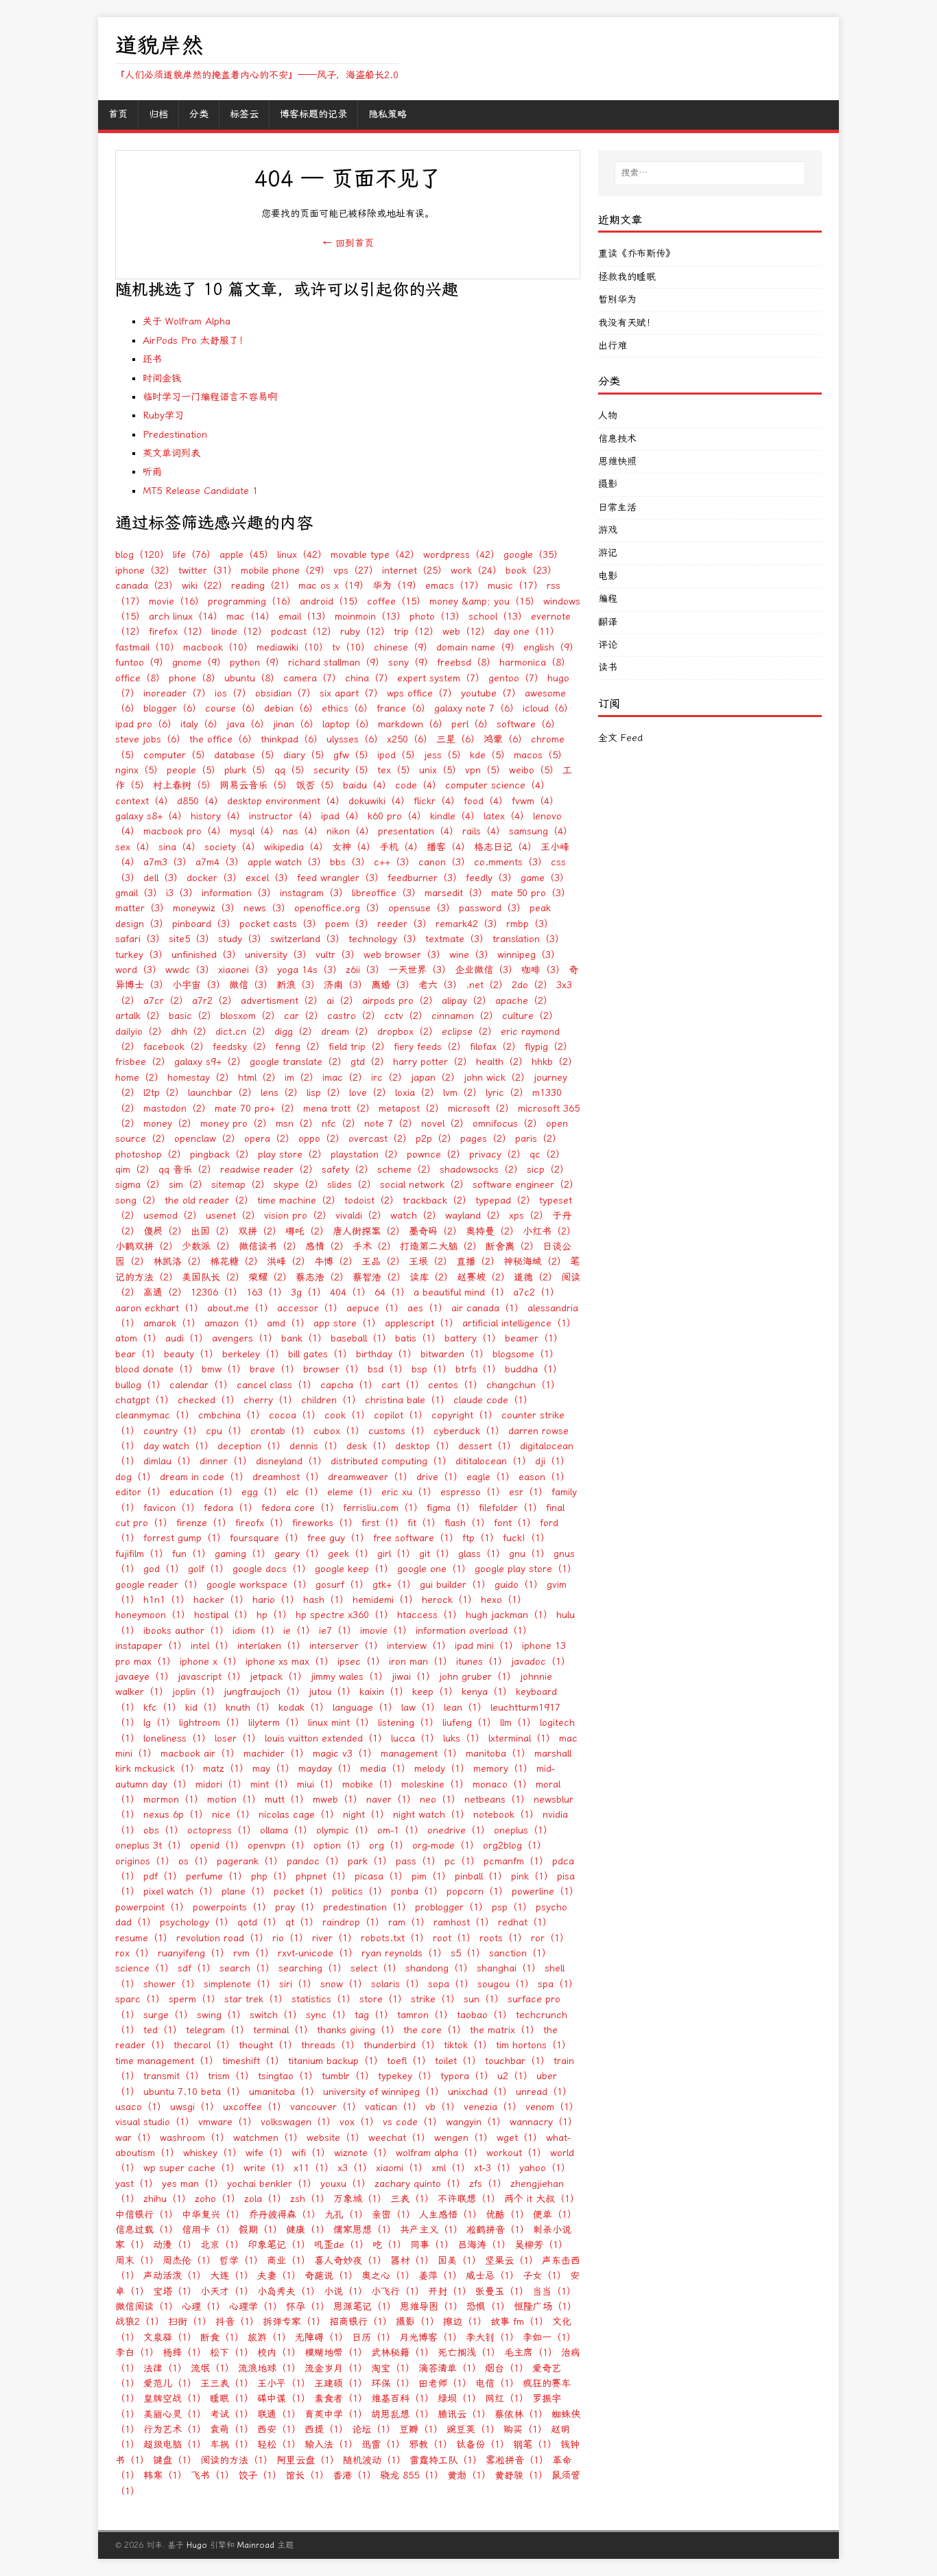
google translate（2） (298, 1062)
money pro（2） (236, 1124)
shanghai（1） (509, 1968)
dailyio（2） (141, 1032)
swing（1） (222, 2015)
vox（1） (359, 2122)
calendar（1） (201, 1385)
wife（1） (267, 2153)
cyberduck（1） (469, 1431)
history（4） (218, 816)
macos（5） (541, 755)
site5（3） (192, 939)
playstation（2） (367, 1155)
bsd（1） (388, 1369)
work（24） (476, 571)
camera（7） (312, 678)
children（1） (331, 1400)
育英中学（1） (336, 2414)
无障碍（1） (322, 2338)
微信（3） (251, 985)
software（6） (529, 724)
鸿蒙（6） (506, 739)
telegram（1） (218, 2030)
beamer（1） (534, 1338)
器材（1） (412, 2261)
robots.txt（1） (395, 1938)
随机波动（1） (375, 2460)
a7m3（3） (168, 862)
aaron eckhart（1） (159, 1308)
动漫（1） (175, 2245)
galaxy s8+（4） (151, 816)
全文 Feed (620, 738)
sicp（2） (548, 1170)
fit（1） (424, 1523)
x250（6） (410, 739)
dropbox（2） (408, 1032)
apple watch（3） (287, 862)
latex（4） (507, 816)
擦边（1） (465, 2322)
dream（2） (347, 1032)
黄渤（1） (469, 2475)
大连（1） (232, 2276)
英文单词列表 (171, 453)
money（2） (170, 1124)
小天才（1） (227, 2292)
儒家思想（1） (365, 2230)
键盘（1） (175, 2460)
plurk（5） (248, 770)
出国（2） (213, 1231)
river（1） (335, 1938)
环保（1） (393, 2384)
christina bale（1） (407, 1400)
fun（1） (192, 1554)
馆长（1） (307, 2475)
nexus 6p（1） (176, 1815)
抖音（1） (237, 2322)
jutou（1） (332, 1692)
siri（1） (298, 1984)
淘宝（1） (393, 2368)
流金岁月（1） (336, 2368)
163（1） (267, 1292)
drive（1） (440, 1477)
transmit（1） (174, 2076)
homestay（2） (201, 1078)
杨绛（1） (185, 2353)
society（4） (233, 847)
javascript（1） (212, 1677)
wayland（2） (475, 1216)
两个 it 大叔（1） (542, 2199)
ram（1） (409, 1922)
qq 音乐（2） (188, 1170)
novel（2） (445, 1124)
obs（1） (164, 1830)
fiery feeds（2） (430, 1047)
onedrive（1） (459, 1830)
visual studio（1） (155, 2122)
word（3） (139, 970)
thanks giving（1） (358, 2030)
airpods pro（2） (400, 1001)
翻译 (608, 622)
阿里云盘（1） (308, 2460)
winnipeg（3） (529, 955)
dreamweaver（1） (370, 1477)
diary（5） (307, 755)
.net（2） (487, 985)
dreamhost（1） (288, 1477)
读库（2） (431, 1277)
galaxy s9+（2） (210, 1062)
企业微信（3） (486, 970)
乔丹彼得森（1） (285, 2215)
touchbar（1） (518, 2061)
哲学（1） (241, 2261)
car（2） (304, 1016)
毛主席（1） (531, 2353)
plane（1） (246, 1892)
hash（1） (326, 1600)
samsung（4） (541, 831)
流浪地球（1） (270, 2368)
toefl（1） (409, 2061)
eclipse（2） (470, 1032)
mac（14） (251, 617)
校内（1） (279, 2353)
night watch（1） (431, 1815)
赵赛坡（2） (484, 1277)
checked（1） (209, 1400)
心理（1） (204, 2307)
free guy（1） (339, 1538)
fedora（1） (231, 1508)
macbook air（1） (200, 1754)
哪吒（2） (307, 1231)
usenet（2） (233, 1216)
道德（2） (536, 1277)
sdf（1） (197, 1968)
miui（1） (318, 1784)
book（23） (531, 571)
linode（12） (239, 632)
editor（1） (141, 1492)
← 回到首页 (348, 243)
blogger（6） (173, 709)
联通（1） (279, 2414)
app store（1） (347, 1323)
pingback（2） (222, 1155)
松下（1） (232, 2353)
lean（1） (465, 1708)
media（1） (386, 1769)
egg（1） (262, 1492)
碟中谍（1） (284, 2399)
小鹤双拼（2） (147, 1246)
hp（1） (274, 1615)
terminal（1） (283, 2030)
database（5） (247, 755)
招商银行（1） (361, 2322)
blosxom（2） (250, 1016)
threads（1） (331, 2045)
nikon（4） (351, 831)
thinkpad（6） (292, 739)
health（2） (502, 1062)
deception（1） (252, 1446)
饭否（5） (318, 785)
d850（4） (200, 801)
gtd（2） (370, 1062)
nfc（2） (341, 1124)
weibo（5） (534, 770)
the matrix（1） (505, 2030)
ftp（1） (481, 1538)
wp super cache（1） (192, 2168)
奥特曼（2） (493, 1231)
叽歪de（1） (342, 2245)
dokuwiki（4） (379, 801)
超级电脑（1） (175, 2445)
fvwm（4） (535, 801)
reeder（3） (405, 924)
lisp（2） (326, 1093)
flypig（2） (549, 1047)
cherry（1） (271, 1400)
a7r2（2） (215, 1001)
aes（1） (428, 1308)
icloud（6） (548, 709)
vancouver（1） (326, 2107)
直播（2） (478, 1262)
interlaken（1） (272, 1646)
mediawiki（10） (293, 647)
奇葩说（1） (331, 2276)
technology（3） (385, 939)
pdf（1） (163, 1876)
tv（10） (351, 647)
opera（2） (270, 1139)
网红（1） (507, 2399)
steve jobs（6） (151, 739)
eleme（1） (353, 1492)
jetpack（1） (278, 1677)
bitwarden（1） (455, 1354)
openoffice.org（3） (340, 908)
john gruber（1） (478, 1677)
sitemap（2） (241, 1185)
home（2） (140, 1078)
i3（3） (182, 893)
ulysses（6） (355, 739)
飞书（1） (213, 2475)
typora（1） (467, 2076)
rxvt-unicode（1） (318, 1953)
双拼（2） (260, 1231)
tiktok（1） (468, 2045)
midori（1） (221, 1784)
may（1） (274, 1769)
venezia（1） (493, 2107)
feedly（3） (491, 878)
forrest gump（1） (185, 1538)
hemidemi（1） (386, 1600)
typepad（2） (506, 1201)
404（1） (351, 1292)
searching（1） (313, 1968)
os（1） (196, 1861)
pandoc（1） (316, 1861)
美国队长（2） (213, 1277)
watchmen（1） (268, 2138)
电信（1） (497, 2384)
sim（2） (188, 1185)
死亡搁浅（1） (469, 2353)
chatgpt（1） (145, 1400)
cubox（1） (339, 1431)
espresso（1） (473, 1492)
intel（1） (212, 1646)
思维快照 (617, 461)
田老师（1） (445, 2384)
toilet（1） (458, 2061)
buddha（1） (534, 1369)
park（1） (370, 1861)
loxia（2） (417, 1093)
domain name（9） (478, 647)
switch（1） (276, 2015)
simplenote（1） (240, 1984)
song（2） (138, 1201)
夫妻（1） (279, 2276)
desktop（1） (425, 1446)
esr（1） (529, 1492)
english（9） (551, 647)
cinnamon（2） (465, 1016)
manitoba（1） (498, 1754)
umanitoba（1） (284, 2092)
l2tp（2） (164, 1093)
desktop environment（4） (286, 801)
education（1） (204, 1492)
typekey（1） (407, 2076)
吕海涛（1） (484, 2245)
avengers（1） (245, 1338)
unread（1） (544, 2092)
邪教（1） (431, 2445)
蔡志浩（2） (322, 1277)
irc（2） (389, 1078)
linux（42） (302, 555)
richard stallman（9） (336, 663)
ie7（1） (338, 1631)
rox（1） (135, 1953)
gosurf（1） (342, 1585)
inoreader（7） (177, 693)
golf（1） (209, 1569)
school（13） (498, 617)
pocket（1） (301, 1892)
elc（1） (305, 1492)
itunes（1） (482, 1662)
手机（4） (401, 847)
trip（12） (416, 632)
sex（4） (135, 847)
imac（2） (345, 1078)
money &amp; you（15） (485, 601)
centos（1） (455, 1385)
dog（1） (136, 1477)
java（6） (248, 724)
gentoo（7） (516, 678)
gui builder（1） (455, 1585)
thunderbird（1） (402, 2045)
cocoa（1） (295, 1415)
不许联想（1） (469, 2199)
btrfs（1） (478, 1369)
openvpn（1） (279, 1846)
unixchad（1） (480, 2092)
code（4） (418, 785)
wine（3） (472, 955)
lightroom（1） (212, 1723)
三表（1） (412, 2199)
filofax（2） (496, 1047)
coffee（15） (396, 601)
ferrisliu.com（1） (383, 1508)
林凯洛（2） (180, 1262)
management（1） (422, 1754)
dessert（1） (487, 1446)
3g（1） (309, 1292)
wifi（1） (311, 2153)
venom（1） (552, 2107)
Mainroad (256, 2545)
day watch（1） (179, 1446)
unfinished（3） (206, 955)
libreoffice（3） (387, 893)
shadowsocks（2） (482, 1170)
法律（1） (165, 2368)
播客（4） (449, 847)
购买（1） (525, 2429)
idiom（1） (256, 1631)
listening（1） (408, 1723)
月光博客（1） (431, 2338)
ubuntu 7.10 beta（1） (194, 2092)
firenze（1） (204, 1523)
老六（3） (440, 985)
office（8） (140, 678)
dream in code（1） (204, 1477)
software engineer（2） (526, 1185)
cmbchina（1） (232, 1415)
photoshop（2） (151, 1155)
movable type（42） (375, 555)
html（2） (260, 1078)
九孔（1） (346, 2215)
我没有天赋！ (627, 323)
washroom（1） (195, 2138)
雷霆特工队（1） (446, 2460)
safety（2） (348, 1170)
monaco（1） (502, 1784)
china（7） (369, 678)
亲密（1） (394, 2215)
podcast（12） (304, 632)
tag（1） (374, 2015)
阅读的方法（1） (237, 2460)
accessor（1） (310, 1308)
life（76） (194, 555)
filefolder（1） (511, 1508)
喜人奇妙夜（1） (351, 2261)
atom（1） (139, 1338)
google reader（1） (159, 1585)
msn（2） (297, 1124)
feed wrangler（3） (341, 878)
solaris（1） (398, 1984)
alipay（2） (467, 1001)
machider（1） (276, 1754)
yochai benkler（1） (272, 2184)
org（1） (389, 1846)
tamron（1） (425, 2015)
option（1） (340, 1846)
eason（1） (544, 1477)
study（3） (242, 939)
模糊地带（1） (336, 2353)
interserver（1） (346, 1646)
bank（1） (304, 1338)
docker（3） (214, 878)
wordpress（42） (462, 555)
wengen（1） (464, 2138)
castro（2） (354, 1016)
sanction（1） (520, 1953)
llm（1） (518, 1723)
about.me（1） (240, 1308)
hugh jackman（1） (509, 1615)
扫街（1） (190, 2322)
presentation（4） (418, 831)
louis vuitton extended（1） (326, 1738)
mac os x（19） (334, 586)
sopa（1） (451, 1984)
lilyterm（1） (276, 1723)
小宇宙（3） (199, 985)
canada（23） (147, 586)
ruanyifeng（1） (194, 1953)
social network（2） (425, 1185)
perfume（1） (217, 1876)
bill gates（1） (320, 1354)
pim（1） (431, 1876)
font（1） (515, 1523)
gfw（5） (354, 755)
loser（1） (238, 1738)
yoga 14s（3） (310, 970)
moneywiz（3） (206, 908)
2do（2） (532, 985)
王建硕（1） (341, 2384)
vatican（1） (393, 2107)
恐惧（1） (488, 2307)
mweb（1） (338, 1800)
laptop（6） (348, 724)
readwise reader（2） (269, 1170)
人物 (608, 415)
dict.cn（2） (243, 1032)
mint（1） (272, 1784)
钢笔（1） (535, 2445)
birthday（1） (387, 1354)
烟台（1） (507, 2368)
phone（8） (195, 678)
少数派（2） (209, 1246)
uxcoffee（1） (255, 2107)
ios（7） (233, 693)
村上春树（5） (185, 785)
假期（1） (261, 2230)
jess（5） (445, 755)
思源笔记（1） (365, 2307)
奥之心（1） (388, 2276)
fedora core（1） (300, 1508)
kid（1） (204, 1708)
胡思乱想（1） (403, 2414)
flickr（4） (437, 801)
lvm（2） (463, 1093)
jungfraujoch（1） (264, 1692)
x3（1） (355, 2168)
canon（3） (444, 862)
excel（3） (270, 878)
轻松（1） (279, 2445)
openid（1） (217, 1846)
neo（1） (440, 1800)
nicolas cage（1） (299, 1815)
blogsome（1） (526, 1354)
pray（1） (297, 1907)
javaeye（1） (145, 1677)
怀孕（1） (308, 2307)
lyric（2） (507, 1093)
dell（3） (163, 878)
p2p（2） (436, 1139)
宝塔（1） (175, 2292)
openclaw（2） (207, 1139)
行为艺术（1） (175, 2429)
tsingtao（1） (288, 2076)
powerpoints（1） (232, 1907)
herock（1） (450, 1600)
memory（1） (503, 1769)
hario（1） (276, 1600)
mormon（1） (174, 1800)
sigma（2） (140, 1185)
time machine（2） (299, 1201)
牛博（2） (336, 1262)
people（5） (194, 770)
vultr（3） (338, 955)
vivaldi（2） (361, 1216)
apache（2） (524, 1001)
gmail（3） (139, 893)
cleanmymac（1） (155, 1415)
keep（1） (435, 1692)
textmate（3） (457, 939)
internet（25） (415, 571)
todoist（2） (372, 1201)
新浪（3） (298, 985)
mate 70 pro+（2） (257, 1109)
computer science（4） (498, 785)
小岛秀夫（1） (289, 2292)
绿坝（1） (460, 2399)
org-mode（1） (446, 1846)
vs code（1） (413, 2122)
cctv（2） (406, 1016)
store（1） (383, 1999)
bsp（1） (432, 1369)
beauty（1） (191, 1354)
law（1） (421, 1708)
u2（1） (515, 2076)
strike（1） (436, 1999)
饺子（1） (260, 2475)
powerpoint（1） (152, 1907)
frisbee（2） (143, 1062)
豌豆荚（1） (473, 2429)
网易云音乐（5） (256, 785)
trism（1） (231, 2076)
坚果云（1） (512, 2261)
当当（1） (554, 2292)
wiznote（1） (363, 2153)
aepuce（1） (375, 1308)
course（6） (233, 709)
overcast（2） (380, 1139)
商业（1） (289, 2261)
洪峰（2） (289, 1262)
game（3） (545, 878)
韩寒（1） (165, 2475)
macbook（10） (218, 647)
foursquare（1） (267, 1538)
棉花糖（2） (237, 1262)
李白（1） (137, 2353)
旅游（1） (270, 2338)
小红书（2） (549, 1231)
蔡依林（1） (521, 2414)
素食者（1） (341, 2399)
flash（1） (467, 1523)
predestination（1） (367, 1907)
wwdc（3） (190, 970)
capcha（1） (349, 1385)
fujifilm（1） (142, 1554)
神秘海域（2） (535, 1262)
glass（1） (482, 1554)
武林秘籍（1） (403, 2353)
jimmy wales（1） (349, 1677)
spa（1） (558, 1984)
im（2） (302, 1078)
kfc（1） (163, 1708)
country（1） (173, 1431)
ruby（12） (365, 632)
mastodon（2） (177, 1109)
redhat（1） (525, 1922)
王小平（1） (284, 2384)
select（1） (376, 1968)
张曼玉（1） (502, 2292)
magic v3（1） (345, 1754)
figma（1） (451, 1508)
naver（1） (391, 1800)
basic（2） (193, 1016)
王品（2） (383, 1262)
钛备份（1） (483, 2445)
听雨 (152, 472)
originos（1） (145, 1861)
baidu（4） (367, 785)
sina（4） (180, 847)
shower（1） (172, 1984)
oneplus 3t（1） (151, 1846)
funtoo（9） (142, 663)
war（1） (136, 2138)
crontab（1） (280, 1431)
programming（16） (252, 601)
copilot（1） (401, 1415)
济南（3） (346, 985)
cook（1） (347, 1415)
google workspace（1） (259, 1585)
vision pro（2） (298, 1216)
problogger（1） (452, 1907)
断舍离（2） (512, 1246)
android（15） (332, 601)
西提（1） (327, 2429)
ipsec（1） (361, 1662)
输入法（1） (331, 2445)
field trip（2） (359, 1047)
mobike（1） (370, 1784)
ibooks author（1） (186, 1631)
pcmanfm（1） (516, 1861)
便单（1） (555, 2215)
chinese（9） (403, 647)
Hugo (197, 2545)
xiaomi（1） (402, 2168)
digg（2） (296, 1032)
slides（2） (352, 1185)
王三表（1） (227, 2384)
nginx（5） (139, 770)
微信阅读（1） (147, 2307)
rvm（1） (254, 1953)
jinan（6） (296, 724)
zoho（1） (218, 2199)
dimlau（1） (170, 1461)
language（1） (365, 1708)
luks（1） (464, 1738)
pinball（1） (481, 1876)
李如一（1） (549, 2338)
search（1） (247, 1968)
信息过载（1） (147, 2230)
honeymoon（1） (153, 1615)
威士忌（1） (493, 2276)
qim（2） (135, 1170)
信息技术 (617, 439)
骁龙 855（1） (412, 2475)
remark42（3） (469, 924)
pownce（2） (436, 1155)
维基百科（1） (403, 2399)
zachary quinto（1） (420, 2184)
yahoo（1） (545, 2168)
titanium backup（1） (336, 2061)
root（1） (454, 1938)
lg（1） (159, 1723)
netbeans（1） (497, 1800)
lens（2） (282, 1093)
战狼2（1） (140, 2322)
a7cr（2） (166, 1001)
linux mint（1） (341, 1723)
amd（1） (288, 1323)
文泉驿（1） (170, 2338)
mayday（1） (328, 1769)
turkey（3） (142, 955)
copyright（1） (465, 1415)
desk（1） (369, 1446)
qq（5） (292, 770)
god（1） (164, 1569)
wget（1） (520, 2138)
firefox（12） (178, 632)
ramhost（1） (464, 1922)
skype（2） (299, 1185)
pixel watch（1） (181, 1892)
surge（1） (168, 2015)
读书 (608, 667)
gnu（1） (530, 1554)
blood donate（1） (157, 1369)
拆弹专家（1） (294, 2322)
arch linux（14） (186, 617)
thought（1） (268, 2045)
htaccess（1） (430, 1615)
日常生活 (617, 507)
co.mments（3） (511, 862)
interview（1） (419, 1646)
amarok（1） (172, 1323)
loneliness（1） (177, 1738)
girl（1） (396, 1554)
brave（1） (275, 1369)
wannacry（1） (544, 2122)
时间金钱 (162, 378)
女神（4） (354, 847)
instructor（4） (283, 816)
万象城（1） (360, 2199)
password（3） (493, 908)
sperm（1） (195, 1999)
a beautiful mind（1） (462, 1292)
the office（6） (223, 739)
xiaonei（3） (246, 970)
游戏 (608, 530)
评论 (608, 645)
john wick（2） (497, 1078)
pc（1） (462, 1861)
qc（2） (547, 1155)
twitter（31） (208, 571)
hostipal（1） (224, 1615)
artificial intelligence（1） (519, 1323)
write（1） (267, 2168)
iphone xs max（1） (290, 1662)
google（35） (533, 555)
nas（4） (303, 831)
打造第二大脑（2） (441, 1246)
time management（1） (167, 2061)
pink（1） (532, 1876)
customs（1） (399, 1431)
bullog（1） (141, 1385)
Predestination (175, 435)
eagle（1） (491, 1477)
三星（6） (458, 739)
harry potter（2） (433, 1062)
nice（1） (234, 1815)
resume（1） (144, 1938)
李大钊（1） (493, 2338)
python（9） (257, 663)
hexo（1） (504, 1600)
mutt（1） (287, 1800)
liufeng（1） (470, 1723)
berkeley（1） (253, 1354)
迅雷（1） (383, 2445)
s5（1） (468, 1953)
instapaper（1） (151, 1646)
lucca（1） (415, 1738)
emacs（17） (455, 586)
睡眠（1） (232, 2399)
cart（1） (403, 1385)
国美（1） (460, 2261)
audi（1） (187, 1338)
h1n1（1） (167, 1600)
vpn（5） (485, 770)
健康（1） (308, 2230)
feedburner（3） (425, 878)
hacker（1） (221, 1600)
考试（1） (232, 2414)
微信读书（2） (270, 1246)
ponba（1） (417, 1892)
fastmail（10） (147, 647)
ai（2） (343, 1001)
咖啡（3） (543, 970)
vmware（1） (228, 2122)
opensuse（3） (422, 908)
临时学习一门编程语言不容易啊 (210, 397)
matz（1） (226, 1769)
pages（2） (486, 1139)
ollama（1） (286, 1830)
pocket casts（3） (281, 924)
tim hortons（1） (534, 2045)
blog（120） (142, 555)
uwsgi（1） (195, 2107)
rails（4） (484, 831)
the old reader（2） (209, 1201)
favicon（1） (172, 1508)
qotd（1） (260, 1922)
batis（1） (418, 1338)
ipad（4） (343, 816)
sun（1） (484, 1999)
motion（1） (234, 1800)
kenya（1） (487, 1692)
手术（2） (375, 1246)
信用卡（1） (209, 2230)
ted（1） (163, 2030)
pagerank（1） (250, 1861)
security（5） (344, 770)
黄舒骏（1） (521, 2475)
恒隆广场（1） (545, 2307)
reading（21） (263, 586)
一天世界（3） (420, 970)
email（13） (305, 617)
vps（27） (356, 571)
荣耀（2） (270, 1277)
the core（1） (435, 2030)
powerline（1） (545, 1892)
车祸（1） (232, 2445)
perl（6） (472, 724)
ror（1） (550, 1938)
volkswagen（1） (298, 2122)
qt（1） (302, 1922)
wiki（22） (205, 586)
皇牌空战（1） (175, 2399)
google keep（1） (354, 1569)
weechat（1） (400, 2138)
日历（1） (374, 2338)
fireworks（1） (325, 1523)
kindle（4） (455, 816)
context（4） (144, 801)
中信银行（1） (147, 2215)
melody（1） (442, 1769)
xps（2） (529, 1216)
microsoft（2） (481, 1109)
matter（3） (142, 908)
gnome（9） (199, 663)
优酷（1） (508, 2215)
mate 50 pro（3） (531, 893)
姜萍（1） (440, 2276)
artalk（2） (140, 1016)
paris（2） (538, 1139)
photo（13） (437, 617)
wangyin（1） (476, 2122)
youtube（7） (491, 693)
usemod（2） (173, 1216)
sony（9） (411, 663)
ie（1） (299, 1631)
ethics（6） (347, 709)
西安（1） (279, 2429)
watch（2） (416, 1216)
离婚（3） (393, 985)
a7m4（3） (220, 862)
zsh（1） (310, 2199)
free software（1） (416, 1538)
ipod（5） (399, 755)
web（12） (466, 632)
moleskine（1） (435, 1784)
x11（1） (314, 2168)
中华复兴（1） (213, 2215)
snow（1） (344, 1984)
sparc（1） (140, 1999)
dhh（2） (191, 1032)
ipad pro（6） (146, 724)
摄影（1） (418, 2322)
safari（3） (140, 939)
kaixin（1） (384, 1692)
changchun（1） (523, 1385)
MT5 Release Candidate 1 (200, 491)
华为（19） (397, 586)
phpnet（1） (323, 1876)
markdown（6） (413, 724)
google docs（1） (272, 1569)
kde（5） (490, 755)
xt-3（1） (495, 2168)
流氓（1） (213, 2368)
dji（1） (553, 1461)
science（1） (145, 1968)
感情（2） (327, 1246)
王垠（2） (431, 1262)
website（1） (336, 2138)
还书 (152, 359)
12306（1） (217, 1292)
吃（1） (390, 2245)
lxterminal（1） (522, 1738)
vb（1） (443, 2107)
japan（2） (436, 1078)
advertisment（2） (282, 1001)
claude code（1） (493, 1400)
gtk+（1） (394, 1585)
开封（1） (450, 2292)
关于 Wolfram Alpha (187, 321)
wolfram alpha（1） (439, 2153)
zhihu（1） (167, 2199)
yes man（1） (193, 2184)
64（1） (392, 1292)
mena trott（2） (339, 1109)
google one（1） (434, 1569)
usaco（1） (141, 2107)
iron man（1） (421, 1662)
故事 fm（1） (520, 2322)
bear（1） (138, 1354)
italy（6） (202, 724)
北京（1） (222, 2245)
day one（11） (527, 632)
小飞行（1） (398, 2292)
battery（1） (473, 1338)
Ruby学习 (163, 415)
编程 (608, 599)
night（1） (366, 1815)
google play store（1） (526, 1569)
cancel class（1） (277, 1385)
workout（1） (517, 2153)
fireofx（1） (262, 1523)
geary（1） (299, 1554)
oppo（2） (322, 1139)
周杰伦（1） (189, 2261)
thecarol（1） (204, 2045)
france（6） (404, 709)
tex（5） (396, 770)
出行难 (613, 346)
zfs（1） (488, 2184)
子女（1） (545, 2276)
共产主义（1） (431, 2230)
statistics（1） (324, 1999)
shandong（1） (439, 1968)
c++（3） (394, 862)
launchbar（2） (223, 1093)
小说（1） (346, 2292)
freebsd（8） (466, 663)
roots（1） (503, 1938)
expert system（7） (441, 678)
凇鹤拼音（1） (498, 2230)
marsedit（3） (456, 893)
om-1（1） (401, 1830)
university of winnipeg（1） (384, 2092)
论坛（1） (374, 2429)
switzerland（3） (308, 939)
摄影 (608, 484)
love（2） (370, 1093)
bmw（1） (224, 1369)
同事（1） (432, 2245)
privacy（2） (498, 1155)
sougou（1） (506, 1984)
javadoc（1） (541, 1662)
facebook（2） (176, 1047)
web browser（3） (405, 955)
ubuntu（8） (252, 678)
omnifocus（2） (508, 1124)
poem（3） (349, 924)
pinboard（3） (204, 924)
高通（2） (165, 1292)
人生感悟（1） (451, 2215)
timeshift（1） (253, 2061)
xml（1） (451, 2168)
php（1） (272, 1876)
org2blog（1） (515, 1846)
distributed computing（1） (391, 1461)
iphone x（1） (211, 1662)
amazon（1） (234, 1323)
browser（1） (334, 1369)
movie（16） (177, 601)
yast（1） (137, 2184)
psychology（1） (197, 1922)
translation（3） (529, 939)
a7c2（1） (536, 1292)
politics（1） (360, 1892)
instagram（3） (314, 893)
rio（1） (290, 1938)
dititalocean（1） (494, 1461)
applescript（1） (422, 1323)
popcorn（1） (477, 1892)
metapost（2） (412, 1109)
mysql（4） (254, 831)
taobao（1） (485, 2015)
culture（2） (530, 1016)
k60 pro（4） (397, 816)
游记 (608, 553)
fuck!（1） (526, 1538)
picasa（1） (381, 1876)
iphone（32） (145, 571)
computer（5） (177, 755)
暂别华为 (617, 300)
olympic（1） (345, 1830)
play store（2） (293, 1155)
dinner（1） (226, 1461)
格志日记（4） (506, 847)
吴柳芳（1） (541, 2245)
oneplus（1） (523, 1830)
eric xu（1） (409, 1492)
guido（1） (519, 1585)
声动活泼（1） (175, 2276)
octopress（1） (222, 1830)
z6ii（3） (365, 970)
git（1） (437, 1554)
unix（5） (440, 770)
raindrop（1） (354, 1922)
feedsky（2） (242, 1047)
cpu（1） (226, 1431)
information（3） (239, 893)
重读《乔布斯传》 (637, 254)
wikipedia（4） (296, 847)
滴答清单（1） (450, 2368)
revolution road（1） (223, 1938)
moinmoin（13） (370, 617)
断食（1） (222, 2338)
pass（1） (418, 1861)
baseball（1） (361, 1338)
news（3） (267, 908)
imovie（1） (386, 1631)
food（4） (486, 801)
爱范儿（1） (170, 2384)
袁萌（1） (232, 2429)
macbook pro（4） (185, 831)
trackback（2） (437, 1201)
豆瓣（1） (421, 2429)
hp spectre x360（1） (345, 1615)
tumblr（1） (348, 2076)
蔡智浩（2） (379, 1277)
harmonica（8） (535, 663)
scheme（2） (407, 1170)
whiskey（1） (213, 2153)
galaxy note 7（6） (477, 709)
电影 (608, 576)
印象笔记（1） (279, 2245)
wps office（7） (422, 693)
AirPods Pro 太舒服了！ (195, 341)
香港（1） (355, 2475)
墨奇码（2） (436, 1231)
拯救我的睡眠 (627, 277)
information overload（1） (474, 1631)
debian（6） (291, 709)
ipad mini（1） (487, 1646)
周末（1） (137, 2261)
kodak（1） (304, 1708)
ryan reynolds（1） (404, 1953)
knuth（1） (250, 1708)
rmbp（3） (530, 924)
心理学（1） (256, 2307)
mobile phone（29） (285, 571)
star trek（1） (256, 1999)
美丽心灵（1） (175, 2414)
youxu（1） (346, 2184)
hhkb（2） (555, 1062)
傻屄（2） (165, 1231)
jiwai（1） (414, 1677)
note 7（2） (391, 1124)
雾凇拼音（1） (517, 2460)
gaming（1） (243, 1554)
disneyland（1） (292, 1461)
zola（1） (265, 2199)
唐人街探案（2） (369, 1231)
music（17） (515, 586)
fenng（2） (300, 1047)
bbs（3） (350, 862)
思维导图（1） (431, 2307)
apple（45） (247, 555)
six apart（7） (352, 693)
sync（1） (329, 2015)
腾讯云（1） (464, 2414)
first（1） (383, 1523)
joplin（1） (196, 1692)
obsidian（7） (286, 693)
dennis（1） (316, 1446)
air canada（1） (488, 1308)
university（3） (278, 955)
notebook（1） (506, 1815)
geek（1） (351, 1554)
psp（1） (512, 1907)
